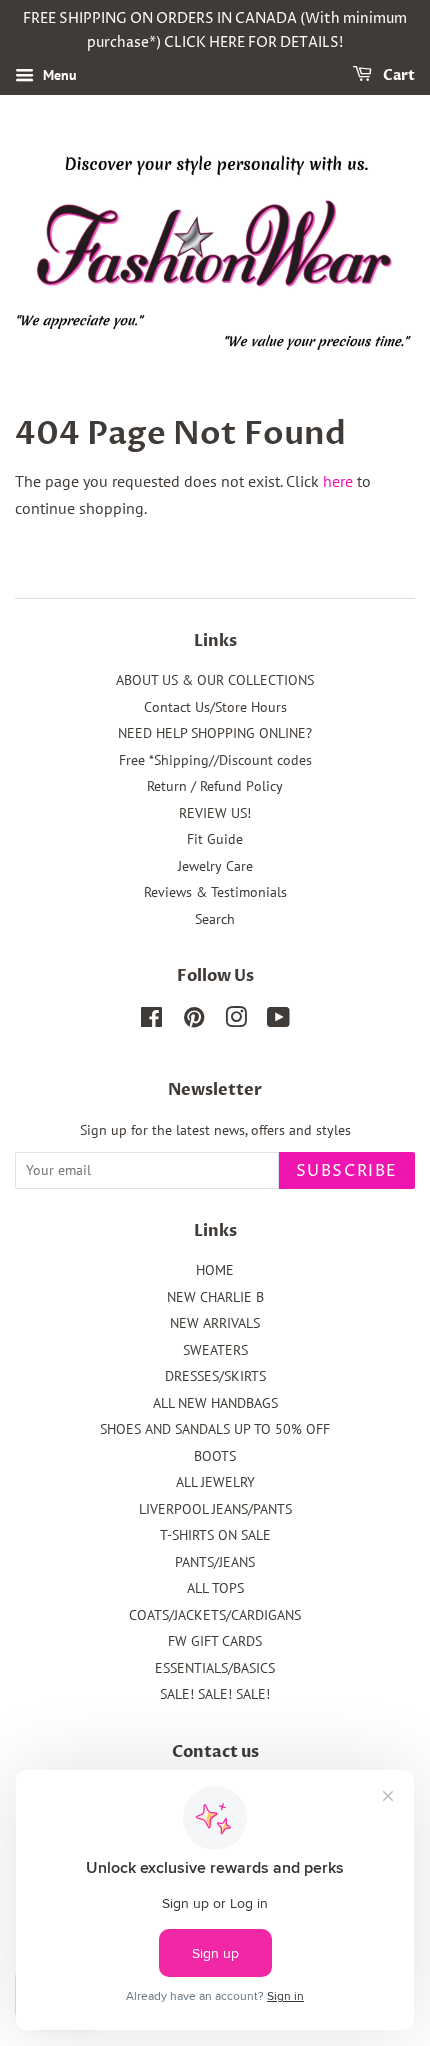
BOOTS (215, 1456)
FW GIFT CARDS (215, 1641)
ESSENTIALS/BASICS (215, 1668)
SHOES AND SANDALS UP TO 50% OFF (215, 1429)
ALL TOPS (215, 1588)
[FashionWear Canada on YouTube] (278, 1021)
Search (215, 919)
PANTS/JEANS (215, 1562)
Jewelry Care (215, 866)
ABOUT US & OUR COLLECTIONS (215, 680)
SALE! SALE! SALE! (215, 1694)
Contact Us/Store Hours (215, 707)
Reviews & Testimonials (215, 892)
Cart (397, 75)
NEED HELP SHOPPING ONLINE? (215, 733)
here (338, 481)
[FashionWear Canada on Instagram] (236, 1021)
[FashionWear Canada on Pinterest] (194, 1021)
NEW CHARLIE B (215, 1297)
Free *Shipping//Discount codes (215, 760)
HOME (215, 1270)
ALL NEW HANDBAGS (215, 1403)
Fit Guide (215, 839)
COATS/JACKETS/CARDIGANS (215, 1615)
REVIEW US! (215, 813)
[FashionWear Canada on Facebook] (151, 1021)
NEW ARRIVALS (215, 1323)
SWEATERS (215, 1350)
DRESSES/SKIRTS (215, 1376)
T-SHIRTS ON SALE (215, 1535)
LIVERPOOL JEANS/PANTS (215, 1509)
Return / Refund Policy (215, 786)
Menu (58, 75)
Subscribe (347, 1171)
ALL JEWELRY (215, 1482)
